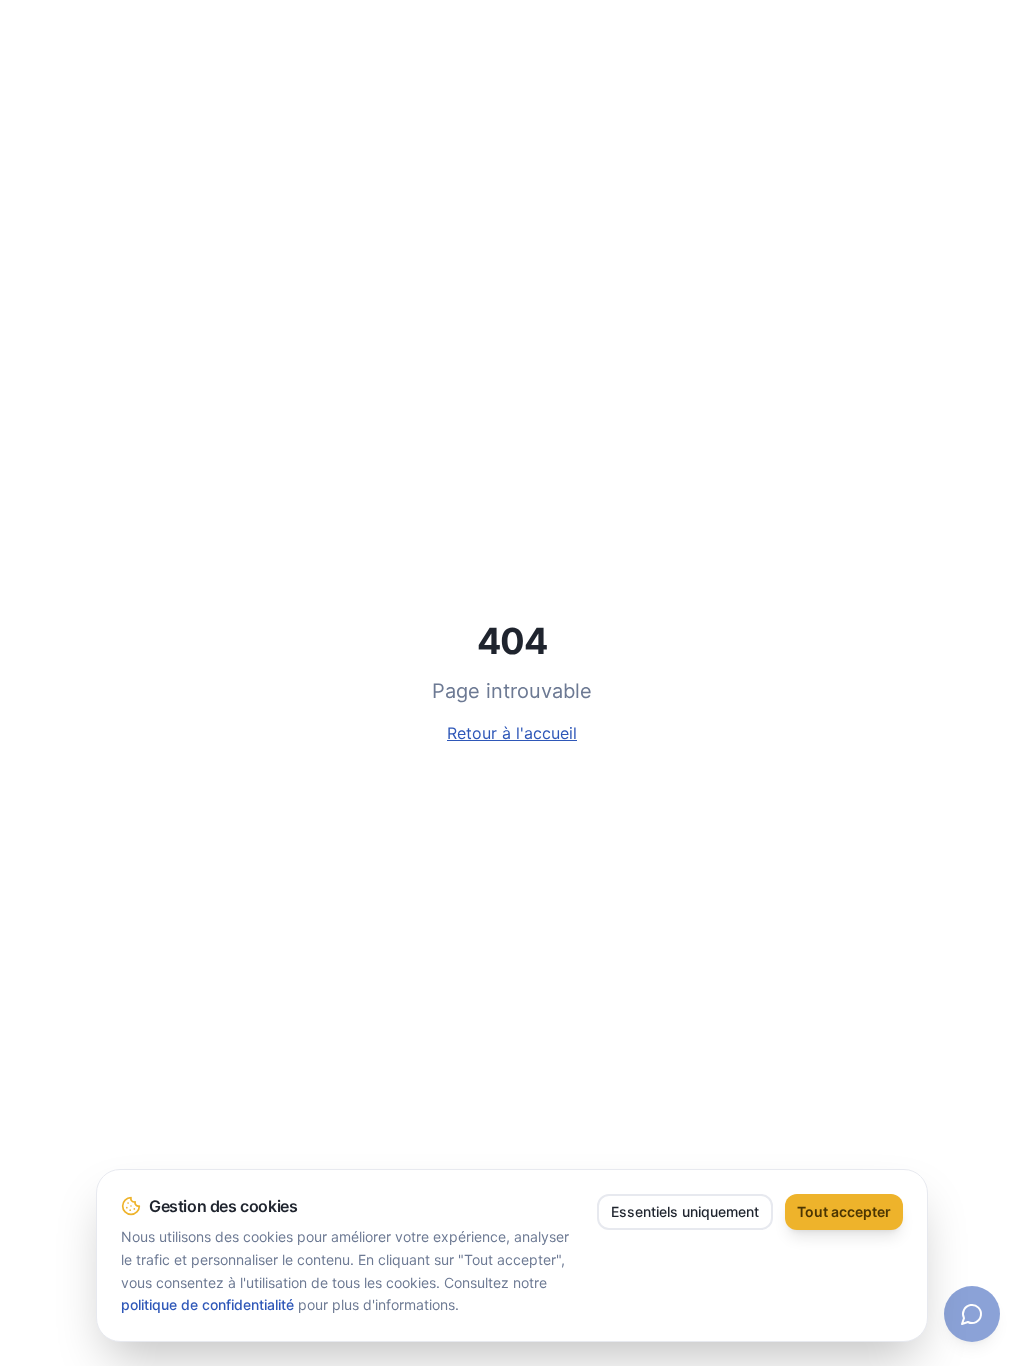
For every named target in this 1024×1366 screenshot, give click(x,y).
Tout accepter (844, 1211)
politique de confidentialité (207, 1304)
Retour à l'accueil (512, 733)
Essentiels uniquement (685, 1211)
